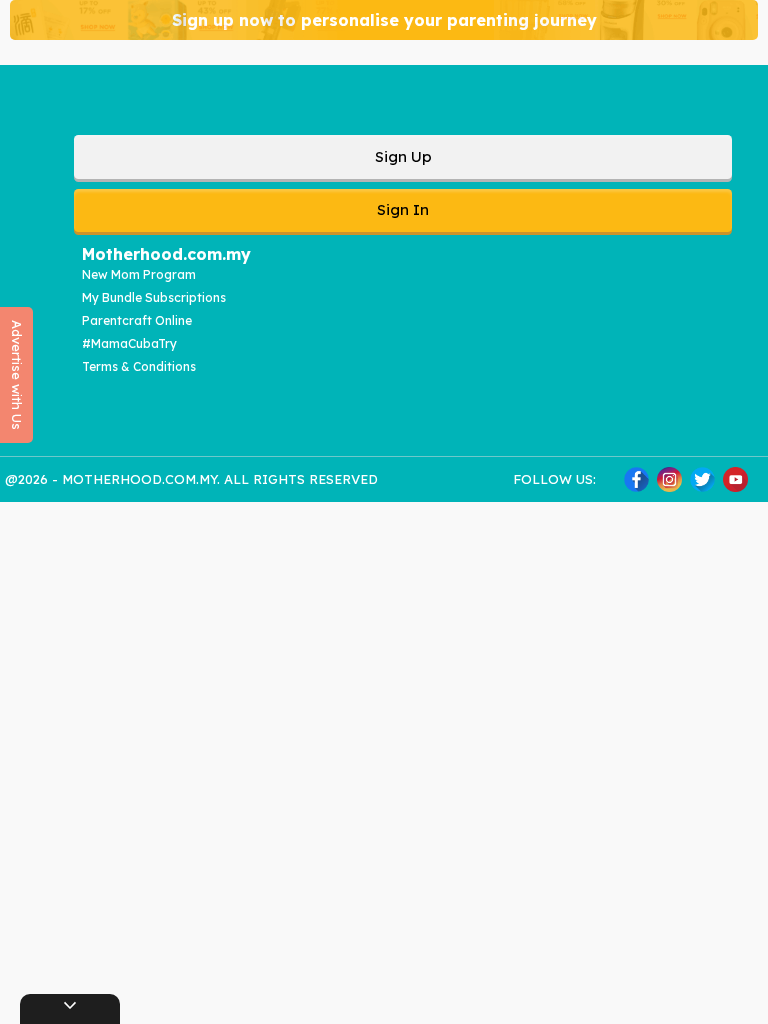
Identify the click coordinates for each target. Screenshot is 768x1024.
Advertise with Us (17, 375)
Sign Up (403, 156)
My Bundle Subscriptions (154, 297)
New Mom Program (139, 274)
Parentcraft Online (137, 320)
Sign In (403, 209)
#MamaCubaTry (129, 343)
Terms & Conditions (139, 366)
